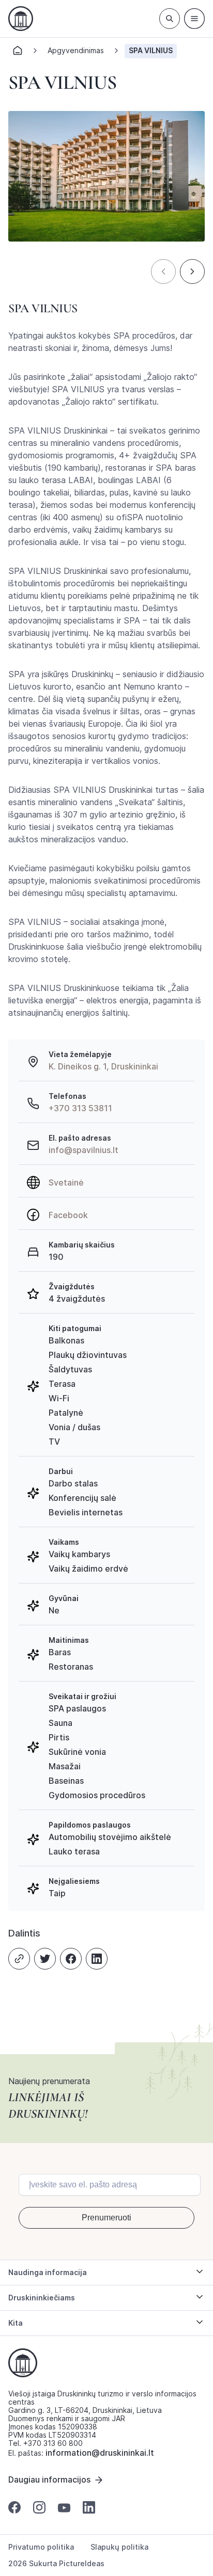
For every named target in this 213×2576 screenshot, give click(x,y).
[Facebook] (71, 1959)
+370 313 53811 (80, 1108)
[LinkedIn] (97, 1959)
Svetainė (66, 1182)
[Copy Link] (19, 1959)
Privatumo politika (41, 2547)
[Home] (18, 53)
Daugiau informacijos (49, 2479)
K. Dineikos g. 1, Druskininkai (103, 1066)
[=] (194, 19)
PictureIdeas (82, 2563)
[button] (163, 271)
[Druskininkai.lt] (21, 19)
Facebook (68, 1215)
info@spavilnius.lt (83, 1150)
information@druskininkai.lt (100, 2453)
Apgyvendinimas (76, 50)
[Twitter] (45, 1959)
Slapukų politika (119, 2547)
